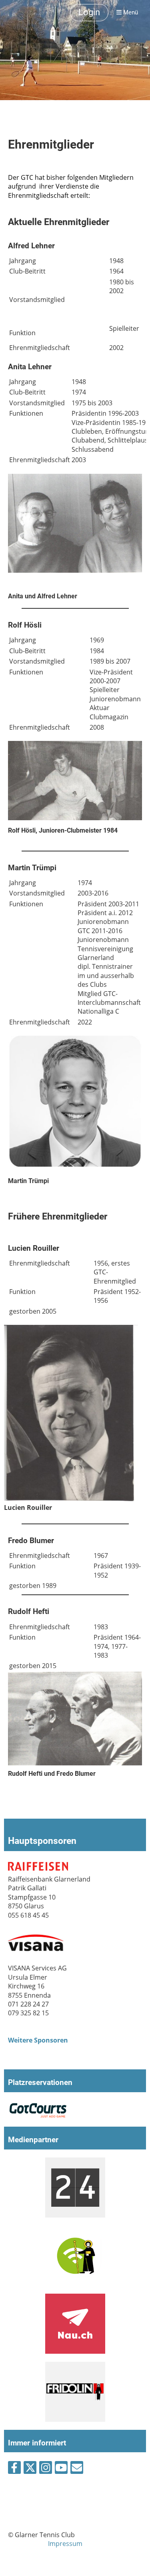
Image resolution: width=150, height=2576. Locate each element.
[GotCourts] (38, 2116)
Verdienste (72, 186)
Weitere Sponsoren (38, 2040)
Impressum (65, 2544)
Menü (130, 12)
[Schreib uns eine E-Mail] (77, 2469)
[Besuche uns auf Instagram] (46, 2469)
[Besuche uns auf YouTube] (61, 2469)
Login (89, 12)
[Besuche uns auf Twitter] (30, 2469)
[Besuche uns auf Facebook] (14, 2469)
